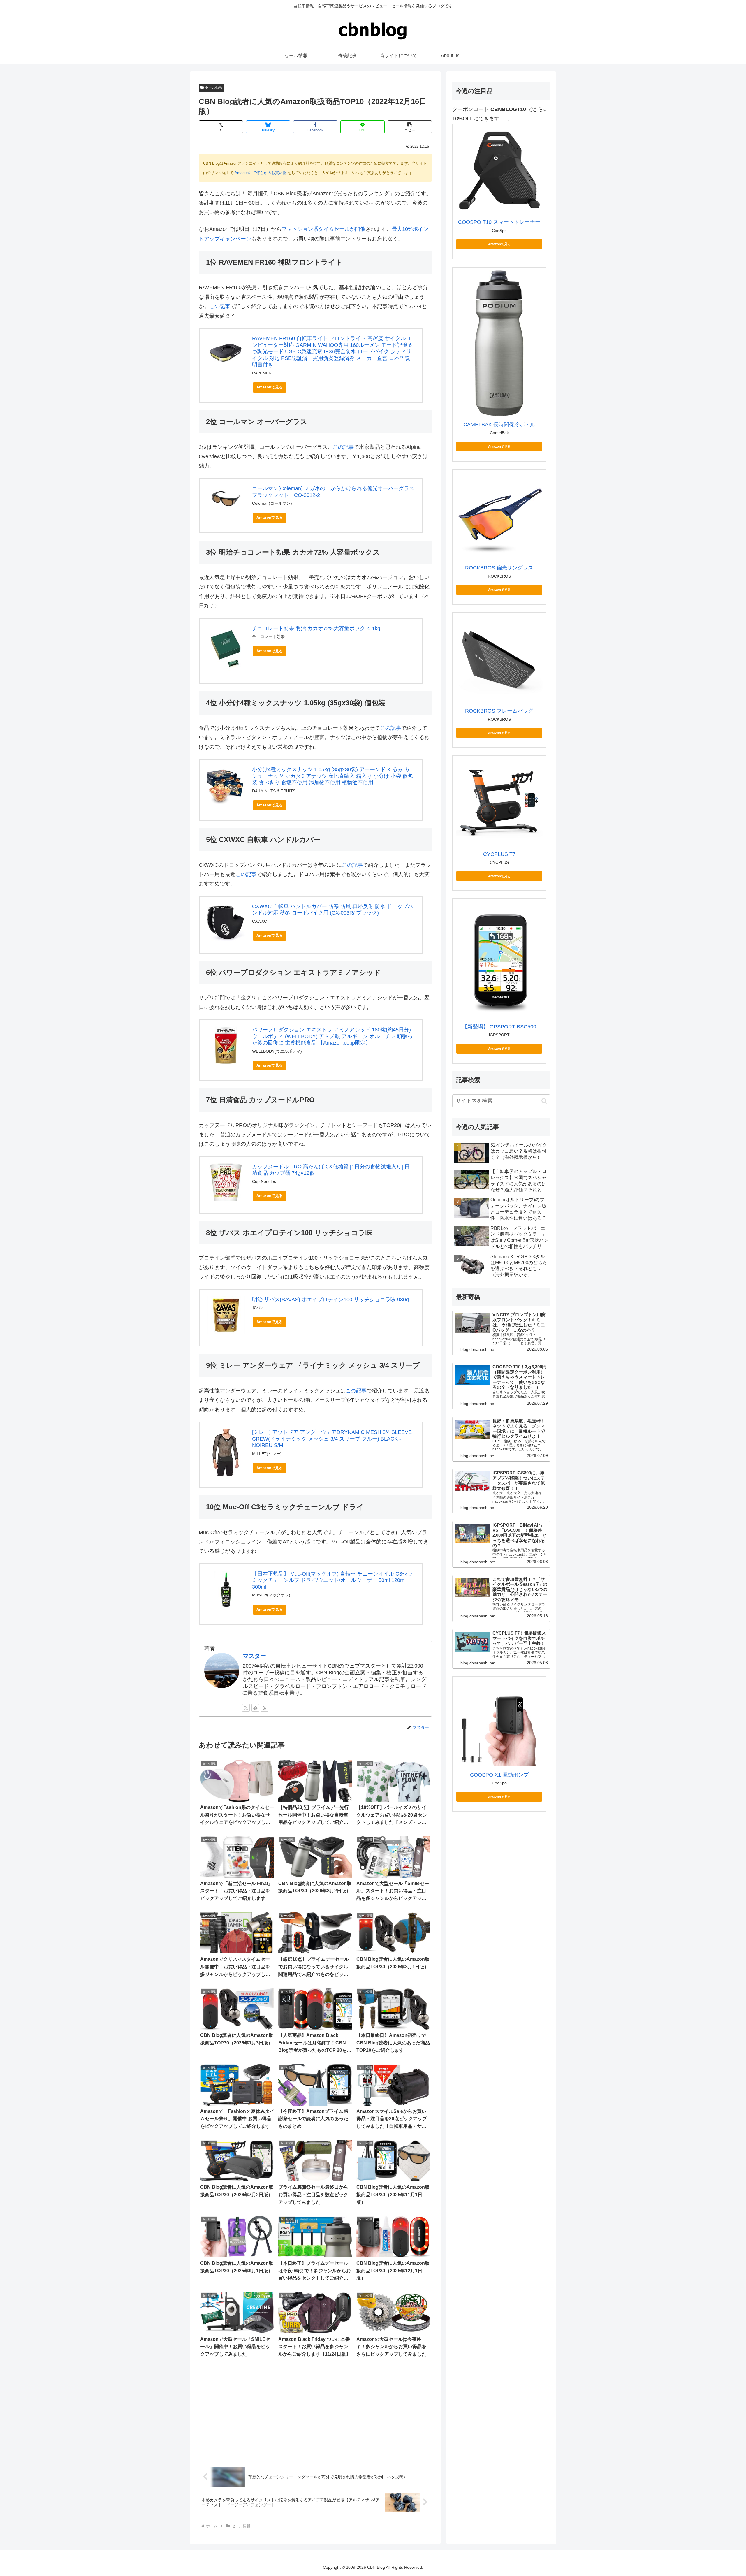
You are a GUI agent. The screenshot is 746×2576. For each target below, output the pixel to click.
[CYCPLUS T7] (499, 802)
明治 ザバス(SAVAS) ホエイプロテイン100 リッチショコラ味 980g (330, 1300)
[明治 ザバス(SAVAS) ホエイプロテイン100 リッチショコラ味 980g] (226, 1315)
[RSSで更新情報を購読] (265, 1708)
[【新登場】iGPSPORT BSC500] (499, 960)
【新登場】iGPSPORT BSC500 (499, 1027)
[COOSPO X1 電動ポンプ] (499, 1723)
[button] (410, 127)
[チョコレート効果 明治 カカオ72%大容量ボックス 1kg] (226, 648)
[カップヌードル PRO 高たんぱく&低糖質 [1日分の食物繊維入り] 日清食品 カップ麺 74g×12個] (226, 1182)
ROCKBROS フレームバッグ (499, 711)
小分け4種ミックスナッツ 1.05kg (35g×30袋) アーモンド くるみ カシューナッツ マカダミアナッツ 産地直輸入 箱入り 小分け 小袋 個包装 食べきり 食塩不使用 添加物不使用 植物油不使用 (332, 776)
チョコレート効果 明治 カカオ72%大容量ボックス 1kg (316, 628)
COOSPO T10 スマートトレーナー (499, 222)
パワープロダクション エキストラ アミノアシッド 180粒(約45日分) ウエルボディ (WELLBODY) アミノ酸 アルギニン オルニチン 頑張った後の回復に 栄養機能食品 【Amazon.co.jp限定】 (332, 1036)
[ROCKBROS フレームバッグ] (499, 659)
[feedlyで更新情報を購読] (255, 1708)
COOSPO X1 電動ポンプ (499, 1775)
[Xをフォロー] (246, 1708)
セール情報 (214, 87)
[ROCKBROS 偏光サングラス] (499, 516)
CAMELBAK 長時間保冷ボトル (499, 425)
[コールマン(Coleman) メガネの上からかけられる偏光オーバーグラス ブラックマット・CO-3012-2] (226, 499)
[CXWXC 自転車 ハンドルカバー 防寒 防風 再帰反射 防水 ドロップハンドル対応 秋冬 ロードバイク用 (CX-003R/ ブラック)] (226, 922)
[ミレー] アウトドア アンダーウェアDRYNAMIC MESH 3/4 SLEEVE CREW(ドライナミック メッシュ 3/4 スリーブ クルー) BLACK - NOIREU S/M (332, 1439)
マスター (254, 1656)
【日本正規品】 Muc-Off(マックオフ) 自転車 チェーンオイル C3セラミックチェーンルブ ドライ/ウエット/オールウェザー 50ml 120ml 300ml (332, 1580)
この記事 (220, 306)
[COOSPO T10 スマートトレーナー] (499, 171)
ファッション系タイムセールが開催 (323, 229)
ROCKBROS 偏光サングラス (499, 568)
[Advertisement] (315, 2413)
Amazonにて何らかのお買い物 (261, 173)
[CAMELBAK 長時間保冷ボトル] (499, 343)
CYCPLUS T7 (499, 854)
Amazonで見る (270, 387)
